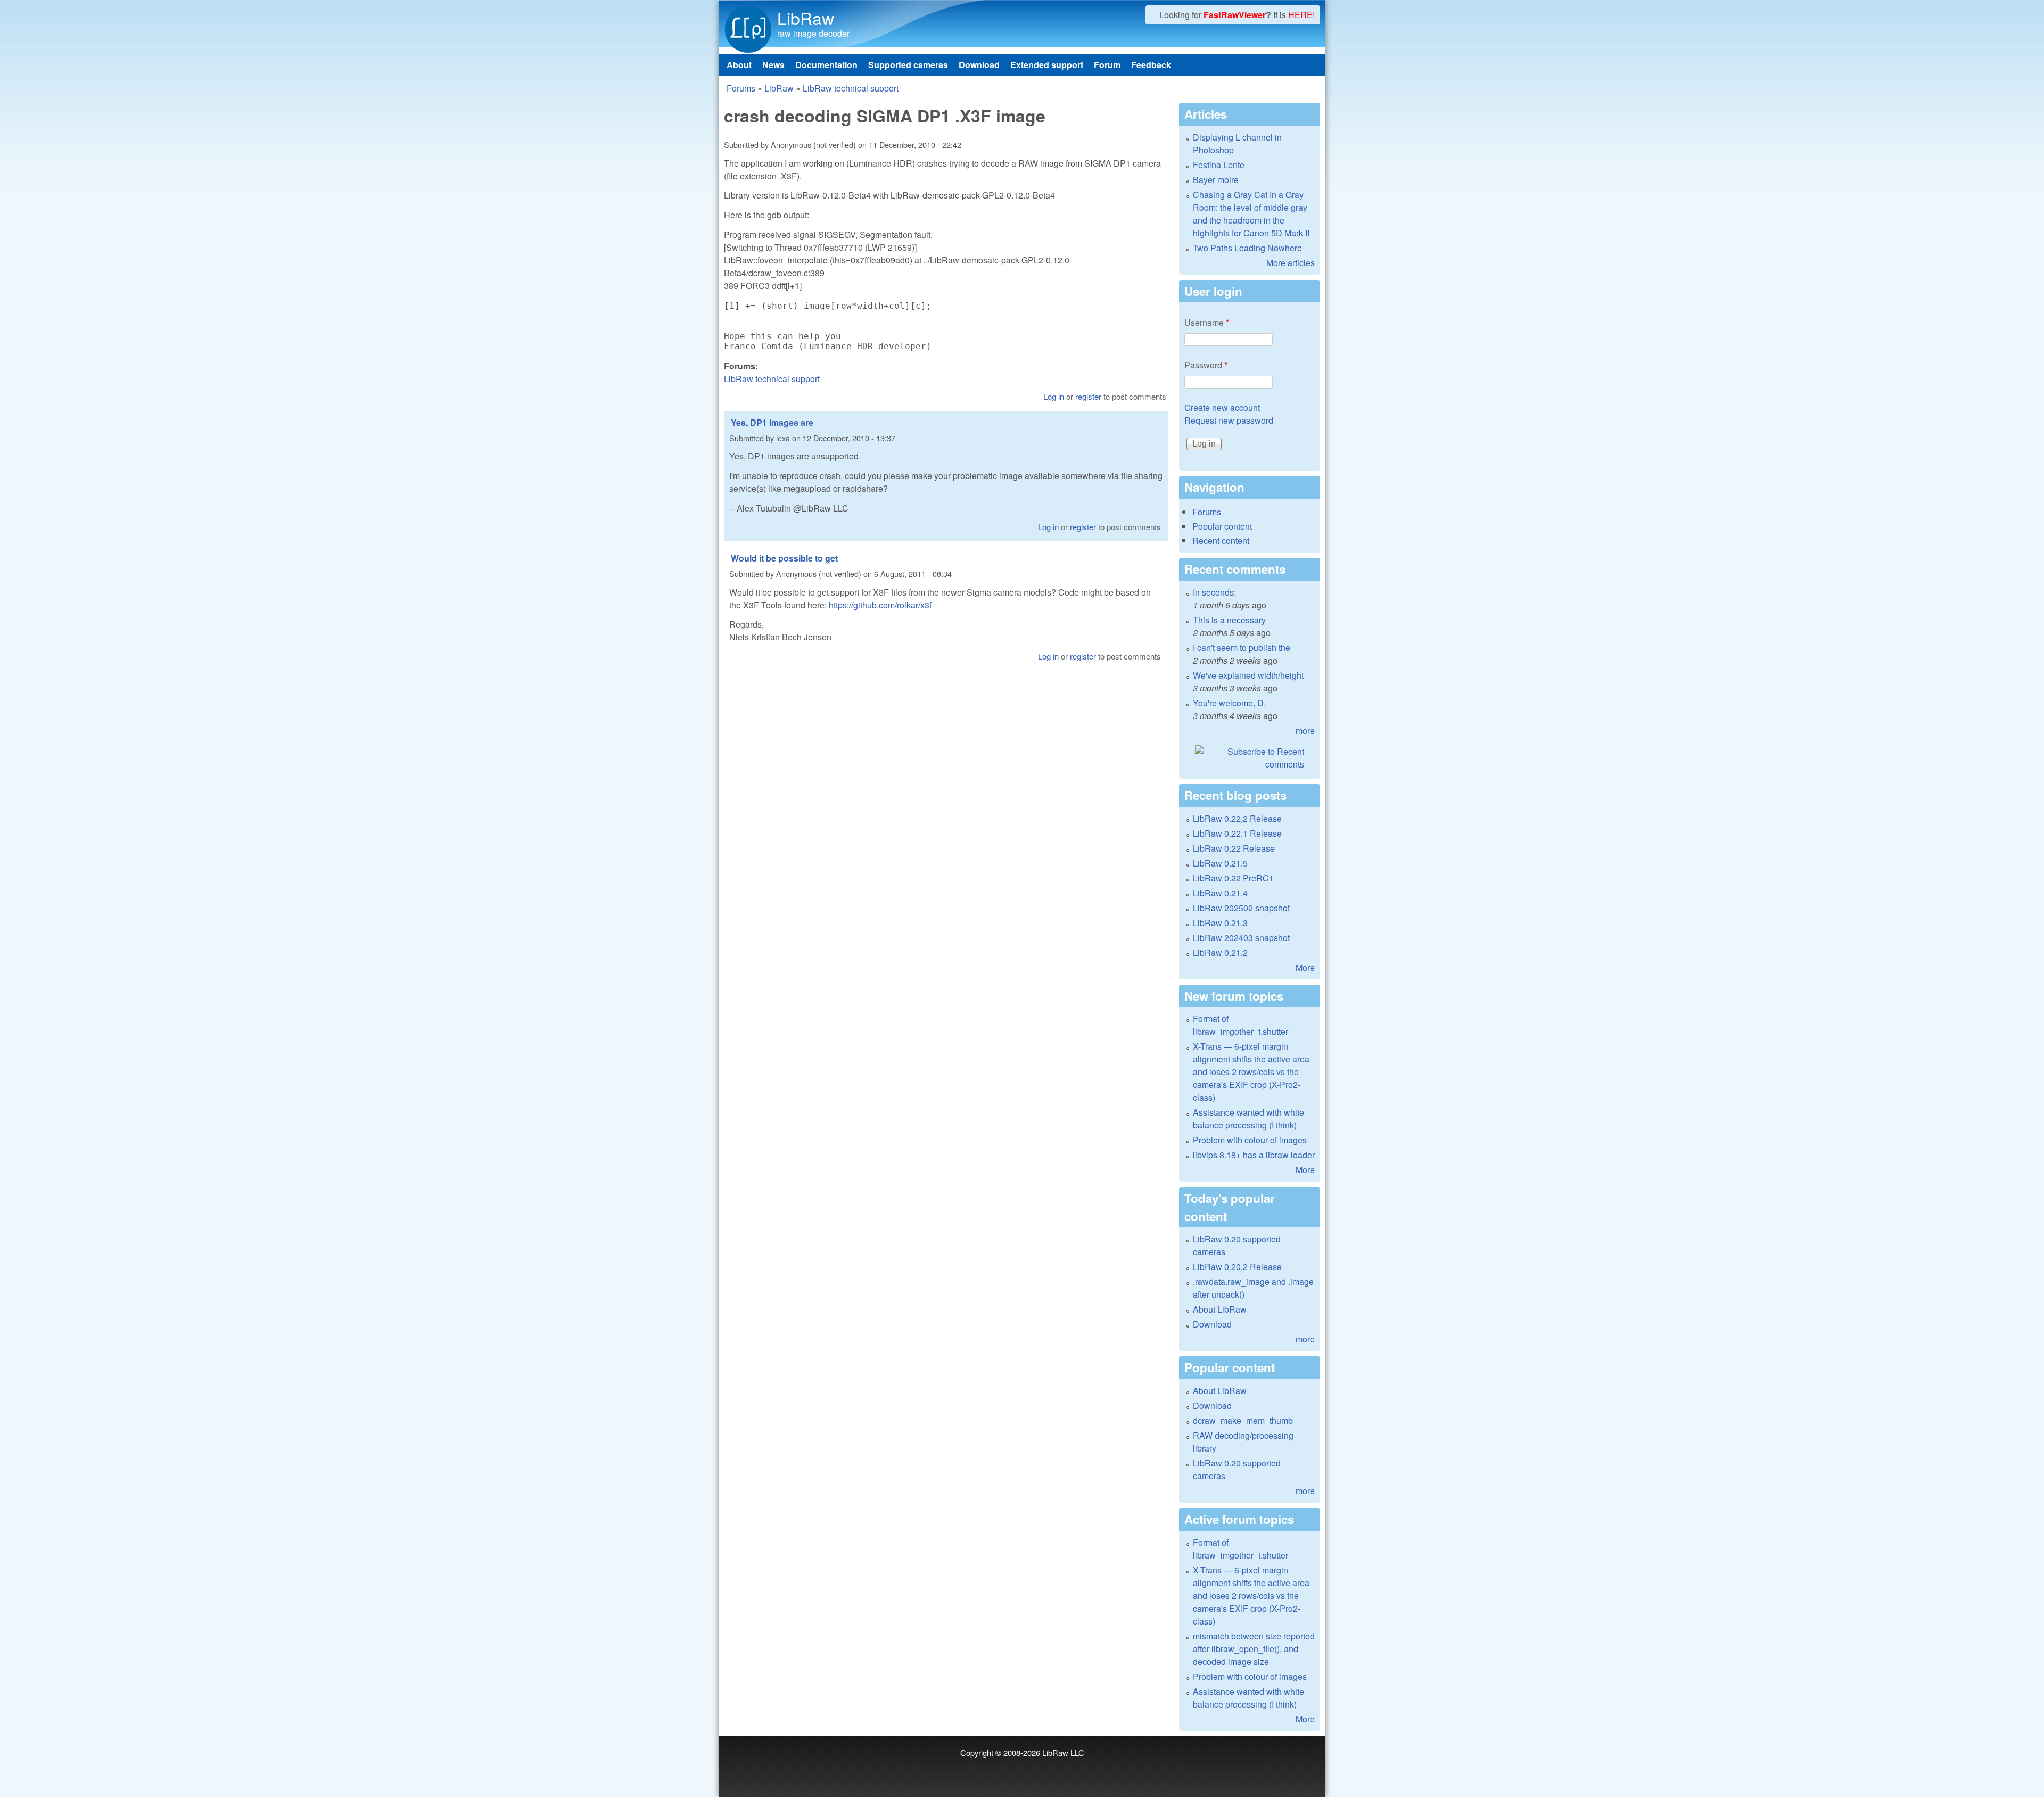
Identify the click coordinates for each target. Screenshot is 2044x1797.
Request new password (1229, 420)
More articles (1291, 263)
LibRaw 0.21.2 (1220, 953)
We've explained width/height (1248, 675)
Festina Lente (1219, 165)
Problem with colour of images (1250, 1140)
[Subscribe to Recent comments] (1250, 758)
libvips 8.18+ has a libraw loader (1254, 1155)
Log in (1054, 396)
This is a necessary (1229, 620)
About (739, 65)
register (1088, 396)
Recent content (1221, 541)
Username (1207, 322)
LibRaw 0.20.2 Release (1237, 1267)
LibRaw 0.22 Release (1234, 848)
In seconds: (1214, 592)
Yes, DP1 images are (772, 422)
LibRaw (806, 18)
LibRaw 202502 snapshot (1241, 908)
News (773, 65)
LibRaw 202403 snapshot (1241, 938)
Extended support (1047, 65)
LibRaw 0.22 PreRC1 (1233, 878)
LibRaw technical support (851, 88)
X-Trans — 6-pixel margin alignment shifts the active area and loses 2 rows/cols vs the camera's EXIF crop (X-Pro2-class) (1251, 1072)
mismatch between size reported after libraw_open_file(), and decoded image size (1254, 1649)
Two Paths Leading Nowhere (1247, 248)
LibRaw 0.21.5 (1220, 863)
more (1305, 731)
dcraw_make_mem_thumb (1243, 1420)
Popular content (1222, 526)
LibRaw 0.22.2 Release (1237, 818)
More (1305, 967)
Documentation (826, 65)
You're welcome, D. (1229, 703)
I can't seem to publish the (1242, 648)
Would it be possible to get (784, 558)
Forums (741, 88)
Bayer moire (1216, 180)
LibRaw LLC (1063, 1753)
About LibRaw (1220, 1309)
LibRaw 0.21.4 (1220, 893)
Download (979, 65)
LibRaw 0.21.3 (1220, 923)
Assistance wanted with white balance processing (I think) (1248, 1119)
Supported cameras (908, 65)
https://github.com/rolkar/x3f (880, 605)
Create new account (1222, 407)
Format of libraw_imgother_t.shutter (1241, 1025)
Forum (1107, 65)
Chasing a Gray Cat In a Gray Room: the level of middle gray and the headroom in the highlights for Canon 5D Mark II (1251, 214)
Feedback (1151, 65)
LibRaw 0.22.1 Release (1237, 833)
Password (1206, 365)
